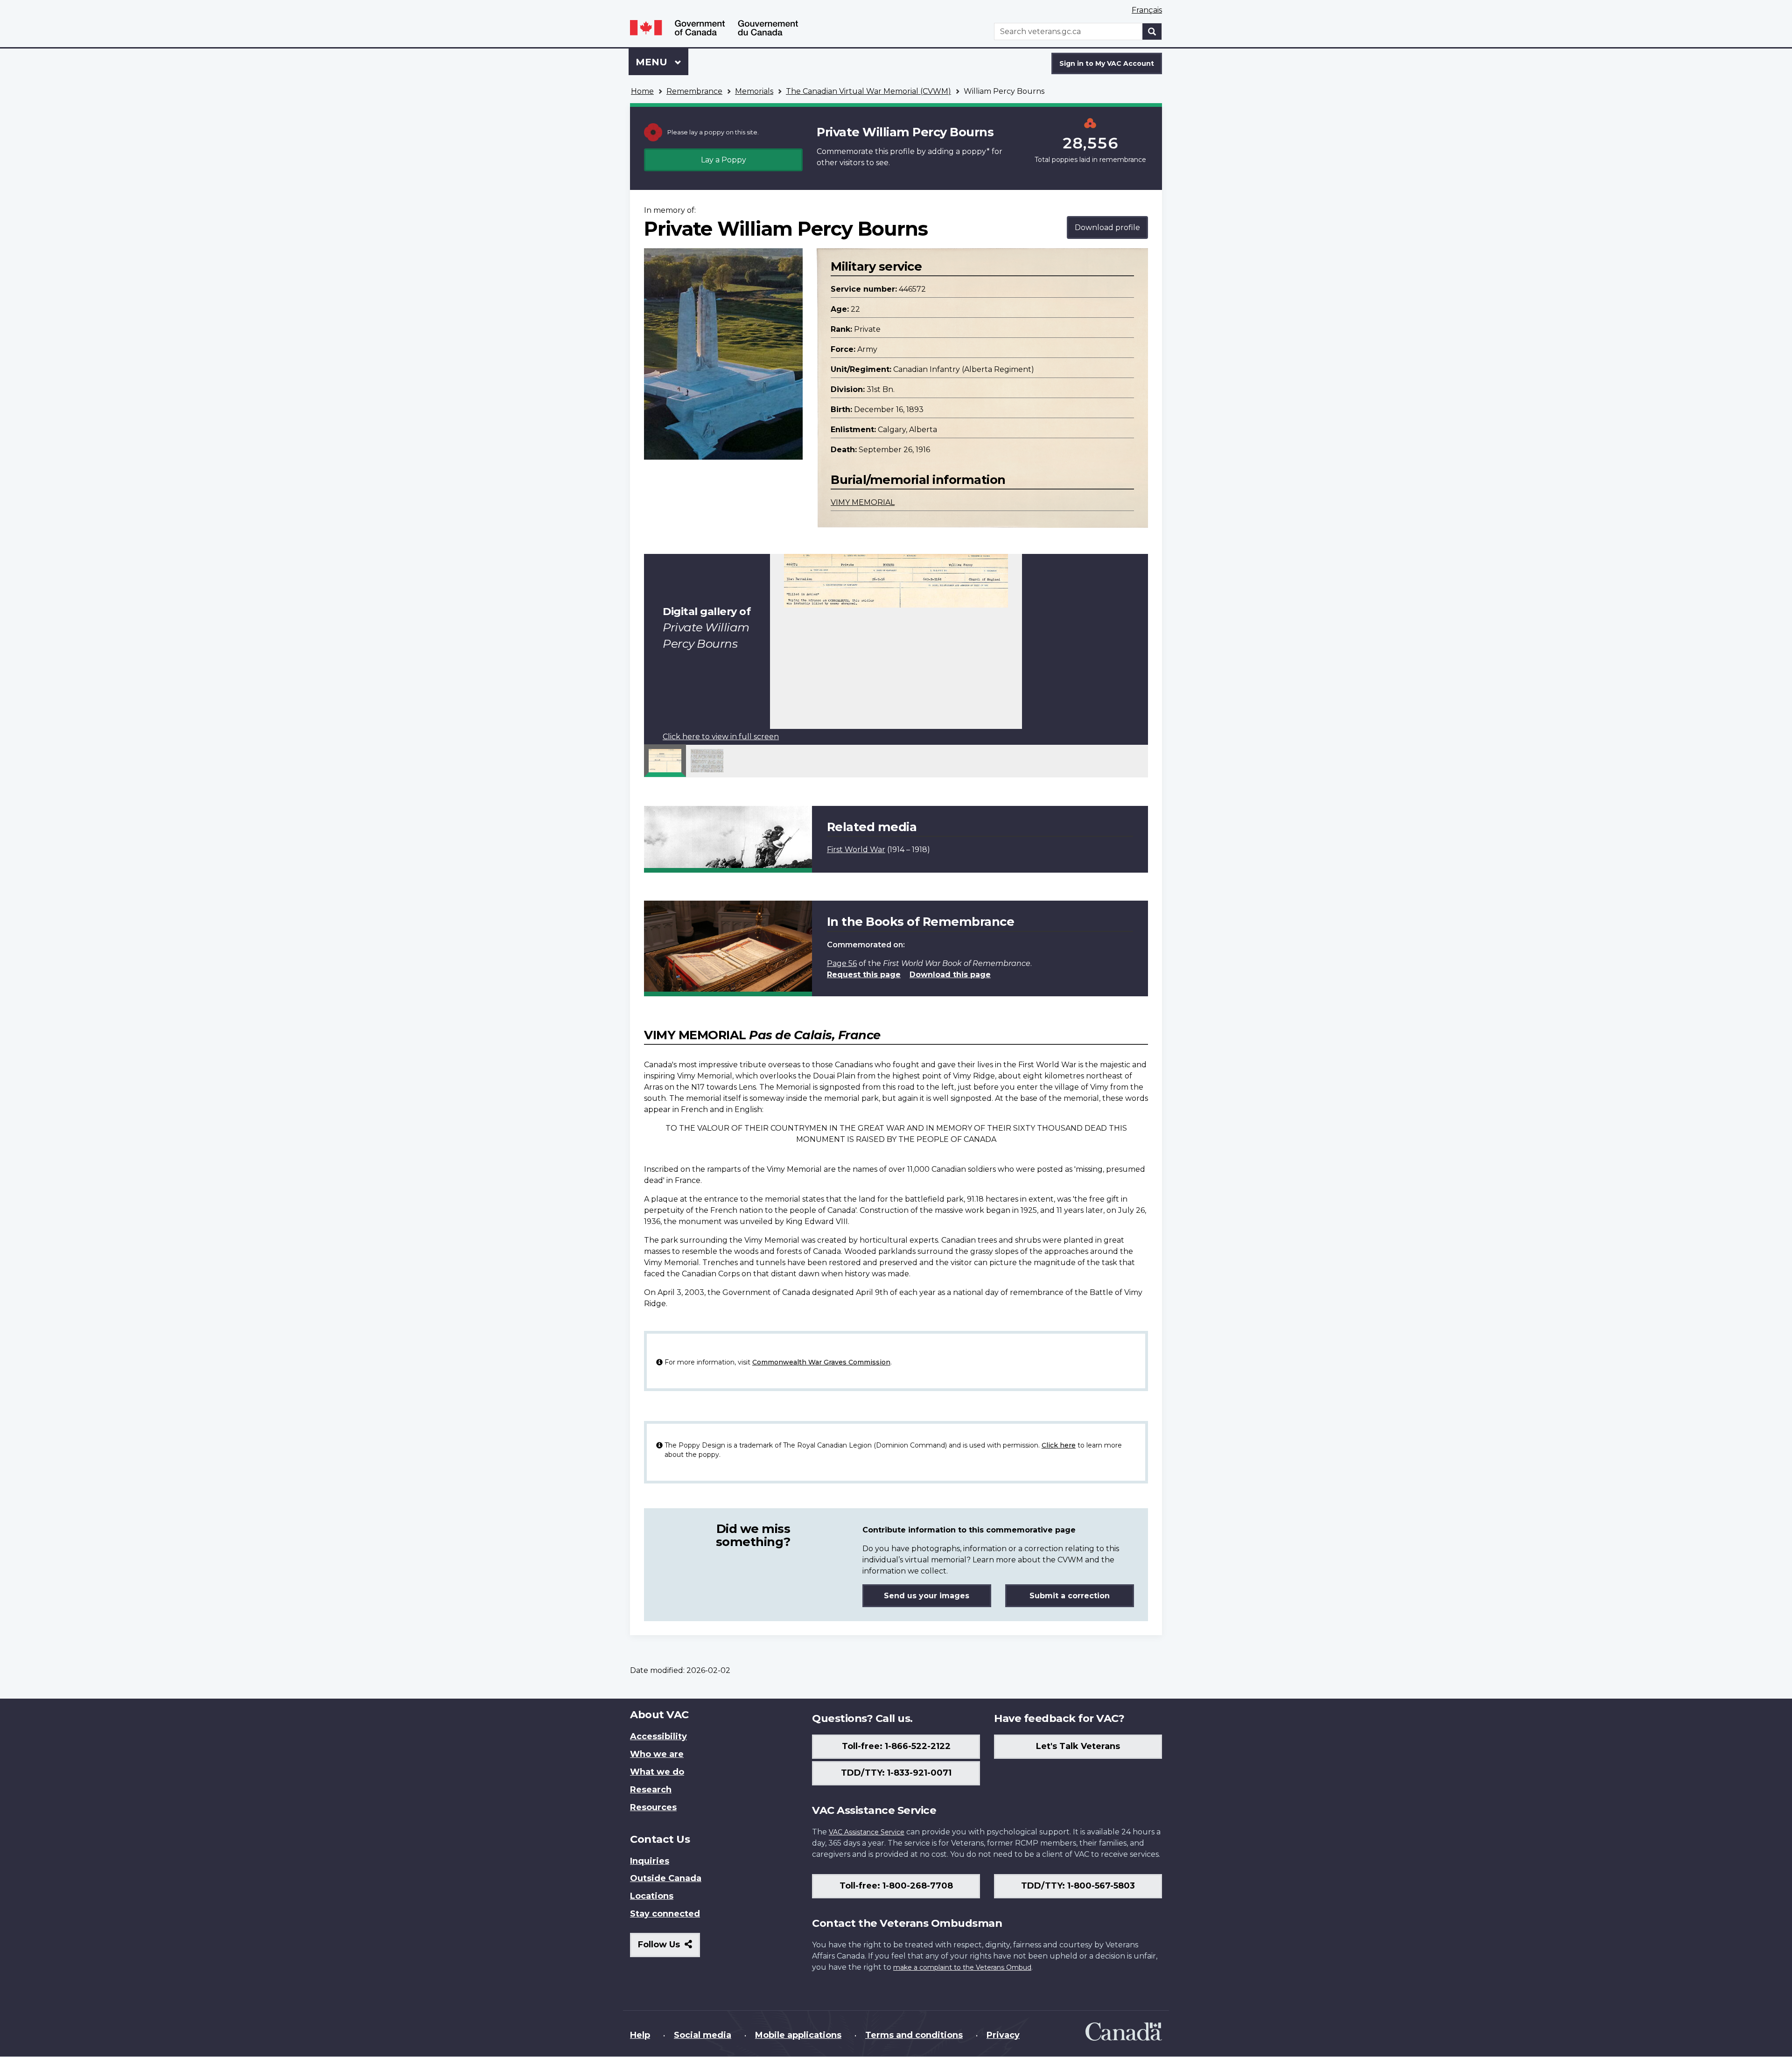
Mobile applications (798, 2035)
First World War (856, 850)
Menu (653, 62)
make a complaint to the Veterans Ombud (962, 1967)
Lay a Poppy (724, 160)
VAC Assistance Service (867, 1832)
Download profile (1107, 227)
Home (642, 91)
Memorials (754, 91)
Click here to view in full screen (721, 737)
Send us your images (927, 1596)
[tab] (665, 761)
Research (651, 1790)
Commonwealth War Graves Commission (821, 1362)
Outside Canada (666, 1878)
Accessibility (658, 1736)
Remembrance (694, 91)
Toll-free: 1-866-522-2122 (896, 1746)
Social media (703, 2035)
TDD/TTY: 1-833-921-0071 (896, 1773)
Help (640, 2035)
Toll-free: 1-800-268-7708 (896, 1886)
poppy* (976, 151)
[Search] (1152, 31)
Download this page (950, 975)
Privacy (1003, 2035)
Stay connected (665, 1914)
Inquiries (650, 1861)
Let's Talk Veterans (1078, 1746)
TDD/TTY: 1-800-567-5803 (1078, 1886)
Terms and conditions (914, 2035)
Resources (653, 1807)
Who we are (657, 1754)
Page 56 (842, 963)
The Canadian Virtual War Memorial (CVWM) (868, 91)
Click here (1059, 1445)
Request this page (864, 975)
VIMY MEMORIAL (863, 502)
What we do (657, 1772)
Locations (652, 1896)
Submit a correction (1070, 1596)
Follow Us (669, 1948)
